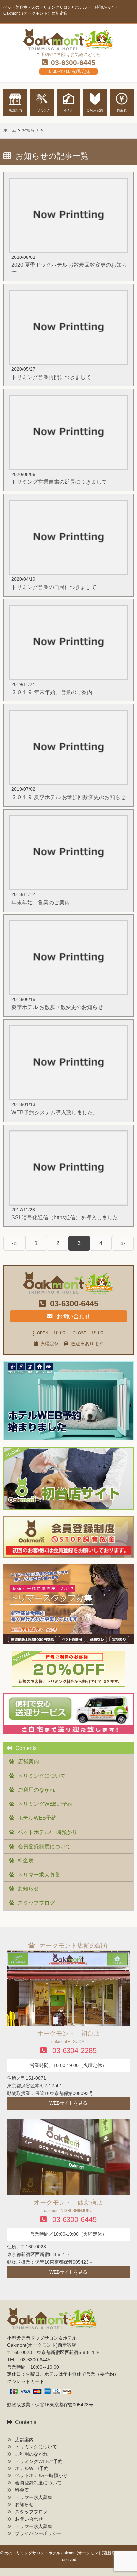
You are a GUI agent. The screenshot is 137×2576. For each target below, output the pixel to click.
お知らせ (28, 1889)
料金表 (26, 1860)
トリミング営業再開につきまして (51, 377)
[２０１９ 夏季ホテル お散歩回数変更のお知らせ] (68, 714)
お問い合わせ (73, 1316)
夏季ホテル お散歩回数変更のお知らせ (57, 1007)
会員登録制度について (44, 1846)
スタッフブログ (36, 1903)
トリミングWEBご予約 (45, 1804)
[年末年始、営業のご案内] (68, 819)
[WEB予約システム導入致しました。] (68, 1029)
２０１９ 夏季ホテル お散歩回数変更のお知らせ (68, 797)
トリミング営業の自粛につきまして (54, 587)
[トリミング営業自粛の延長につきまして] (68, 399)
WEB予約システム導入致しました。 (55, 1112)
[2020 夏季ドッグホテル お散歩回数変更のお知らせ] (68, 182)
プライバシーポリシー (38, 2533)
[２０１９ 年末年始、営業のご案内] (68, 609)
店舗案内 (28, 1762)
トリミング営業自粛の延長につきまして (59, 482)
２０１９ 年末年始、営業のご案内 (52, 692)
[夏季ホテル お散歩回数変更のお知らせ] (68, 924)
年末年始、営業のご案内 (41, 902)
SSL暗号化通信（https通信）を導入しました (65, 1218)
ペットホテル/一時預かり (48, 1832)
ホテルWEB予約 (37, 1818)
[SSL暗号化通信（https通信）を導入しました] (68, 1134)
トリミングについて (42, 1776)
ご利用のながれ (36, 1790)
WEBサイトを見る (68, 2103)
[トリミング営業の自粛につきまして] (68, 504)
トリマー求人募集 (39, 1875)
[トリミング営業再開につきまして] (68, 294)
